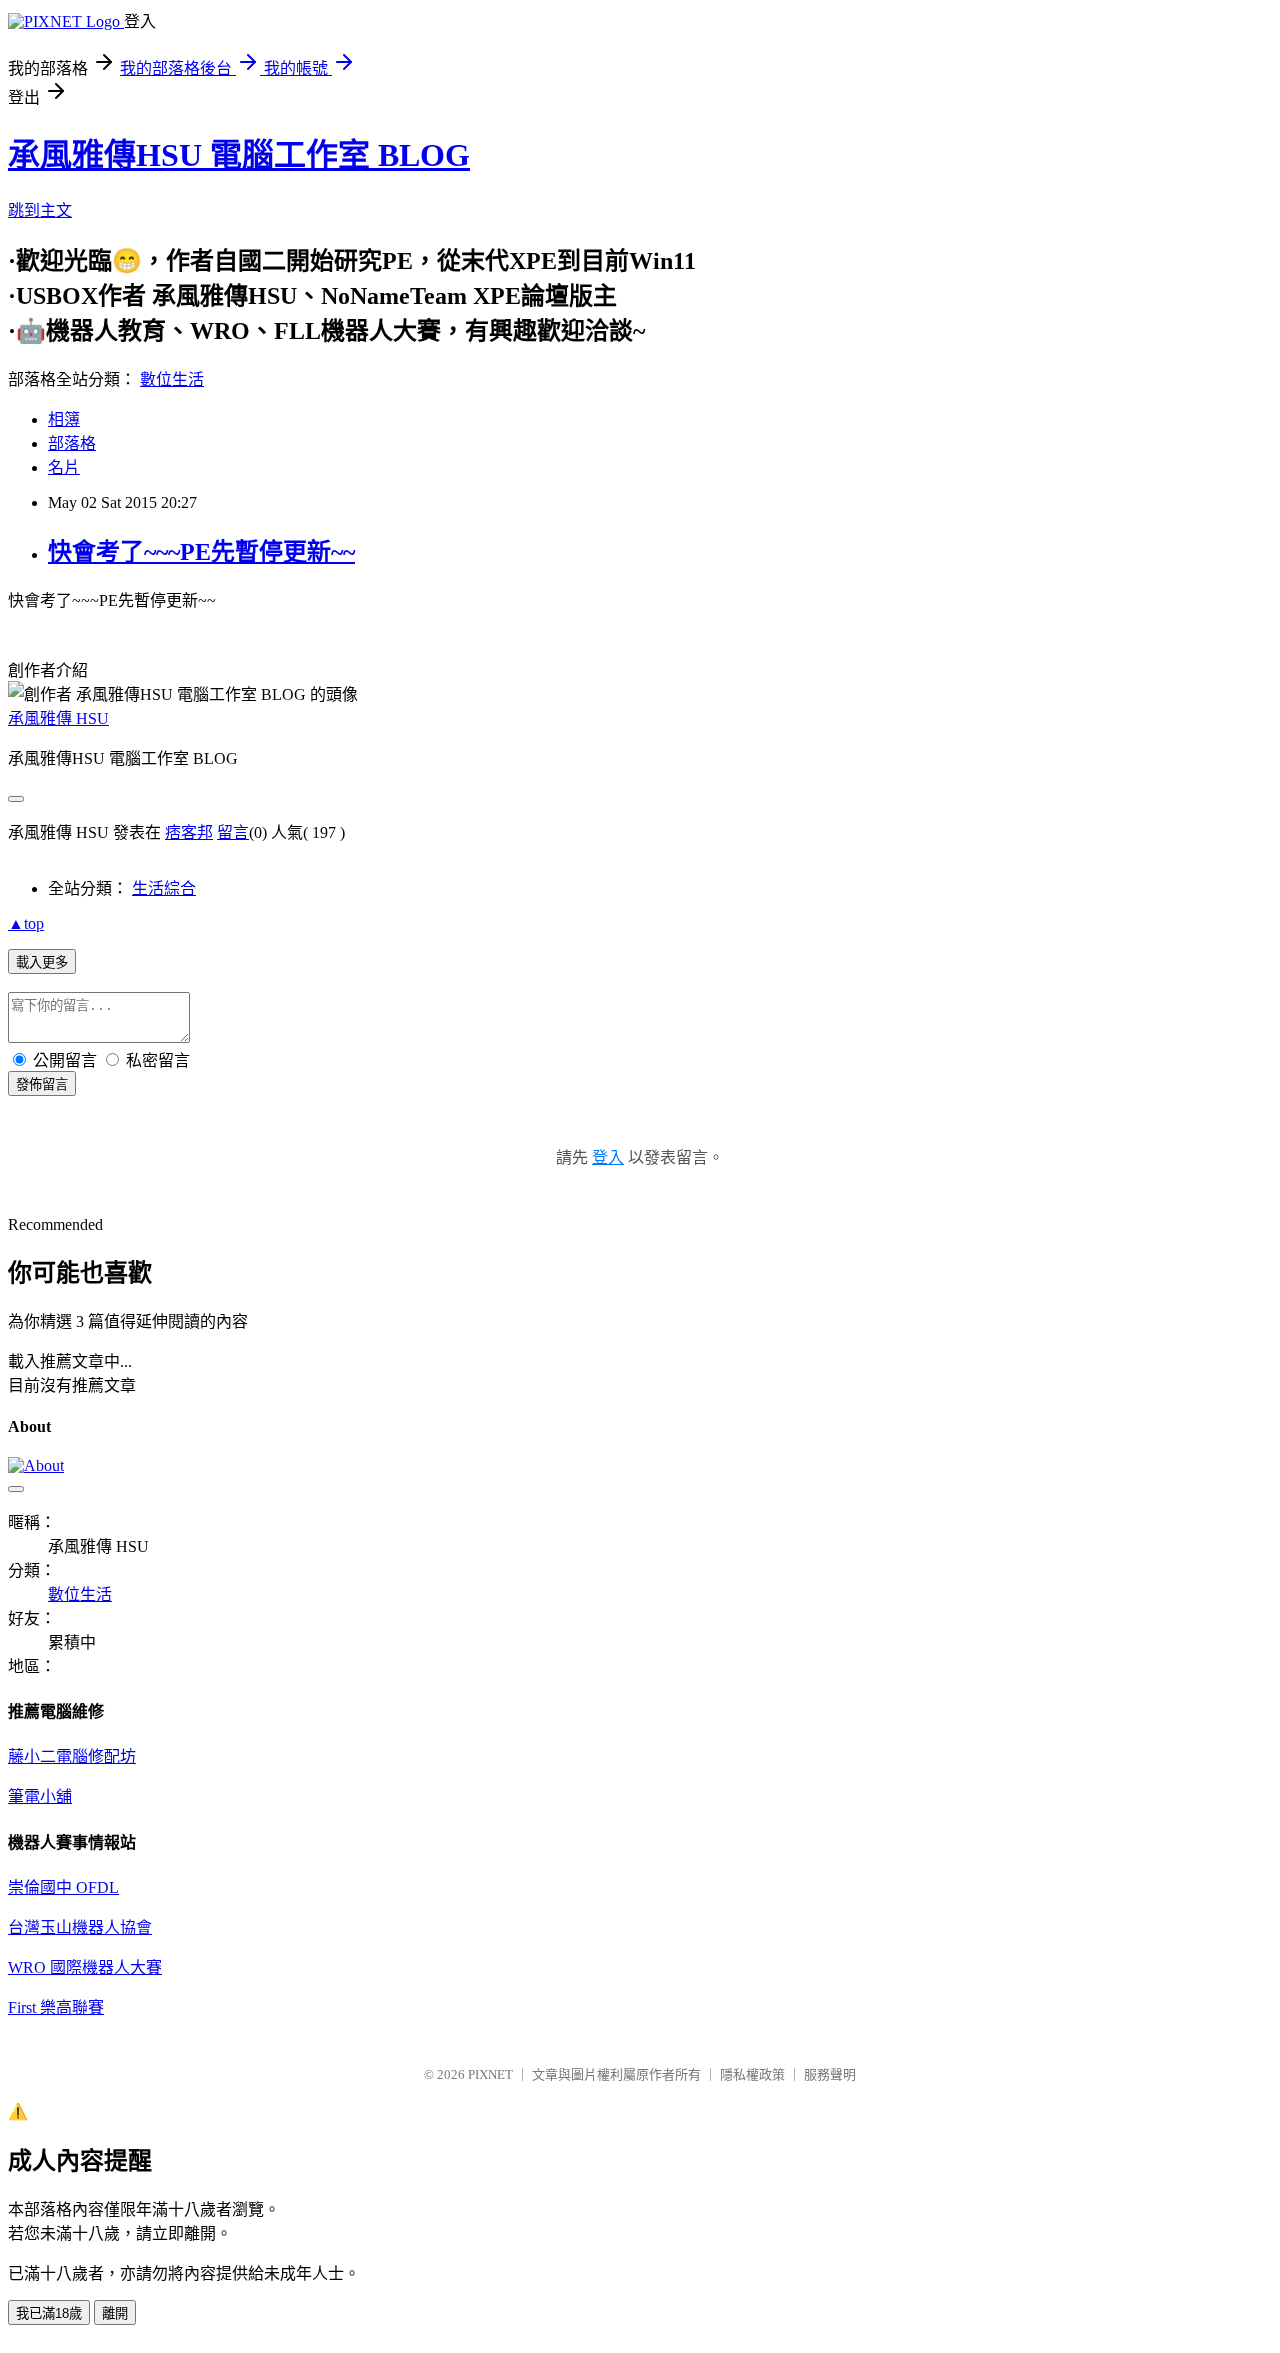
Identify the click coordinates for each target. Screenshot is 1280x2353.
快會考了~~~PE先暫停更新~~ (201, 552)
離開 (115, 2313)
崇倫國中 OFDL (63, 1887)
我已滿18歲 (49, 2313)
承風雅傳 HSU (58, 718)
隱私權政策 (752, 2074)
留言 (233, 832)
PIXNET (490, 2074)
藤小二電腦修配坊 (72, 1756)
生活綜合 (164, 888)
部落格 (72, 443)
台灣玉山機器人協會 (80, 1927)
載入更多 (42, 962)
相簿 (64, 419)
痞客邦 (189, 832)
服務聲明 (830, 2074)
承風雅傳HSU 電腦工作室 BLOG (239, 155)
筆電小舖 (40, 1796)
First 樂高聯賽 (56, 2007)
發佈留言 (42, 1084)
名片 (64, 467)
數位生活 (172, 379)
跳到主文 (40, 210)
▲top (26, 923)
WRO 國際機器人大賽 (85, 1967)
